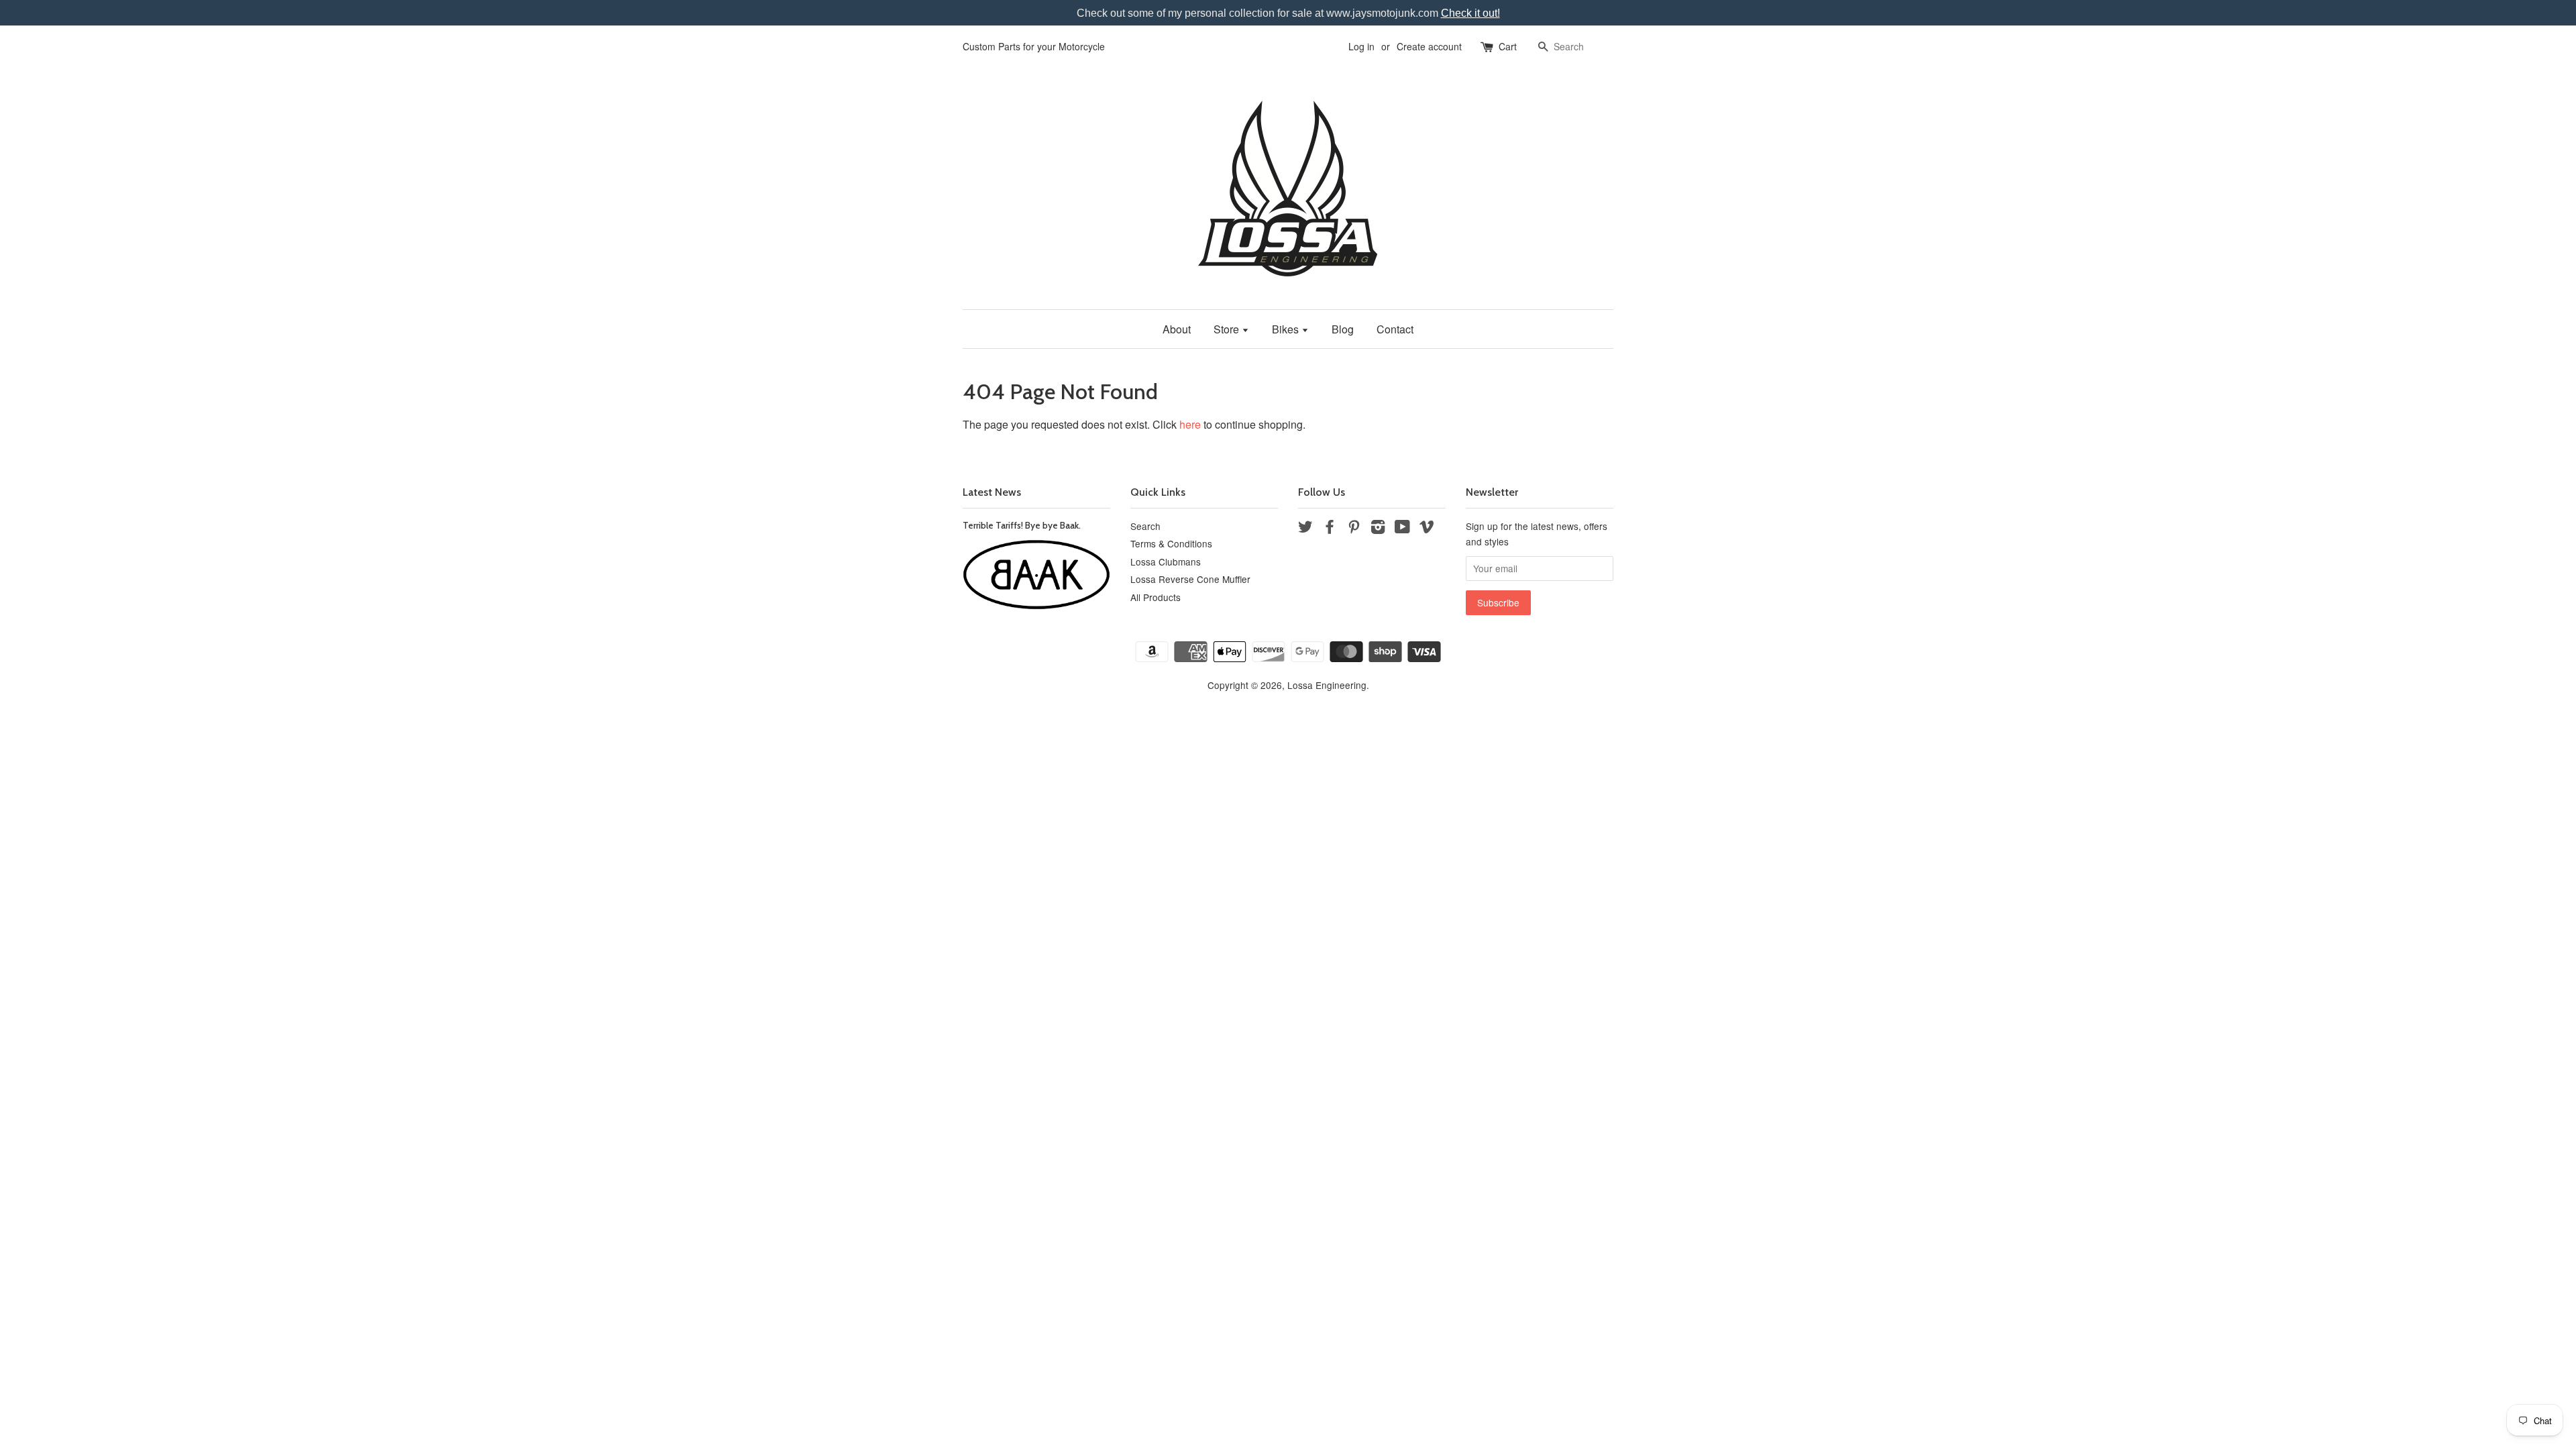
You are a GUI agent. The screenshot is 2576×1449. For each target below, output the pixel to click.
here (1190, 424)
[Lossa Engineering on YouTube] (1402, 529)
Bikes (1287, 329)
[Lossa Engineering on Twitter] (1305, 529)
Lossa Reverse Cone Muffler (1190, 579)
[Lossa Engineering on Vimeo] (1427, 529)
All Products (1156, 597)
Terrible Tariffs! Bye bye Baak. (1022, 525)
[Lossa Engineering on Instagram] (1378, 529)
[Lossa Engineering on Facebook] (1330, 529)
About (1177, 329)
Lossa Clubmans (1166, 561)
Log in (1361, 46)
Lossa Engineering (1327, 685)
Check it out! (1470, 13)
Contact (1395, 329)
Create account (1429, 46)
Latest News (992, 492)
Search (1145, 526)
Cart (1508, 46)
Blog (1343, 329)
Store (1228, 329)
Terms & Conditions (1171, 543)
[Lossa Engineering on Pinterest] (1354, 529)
